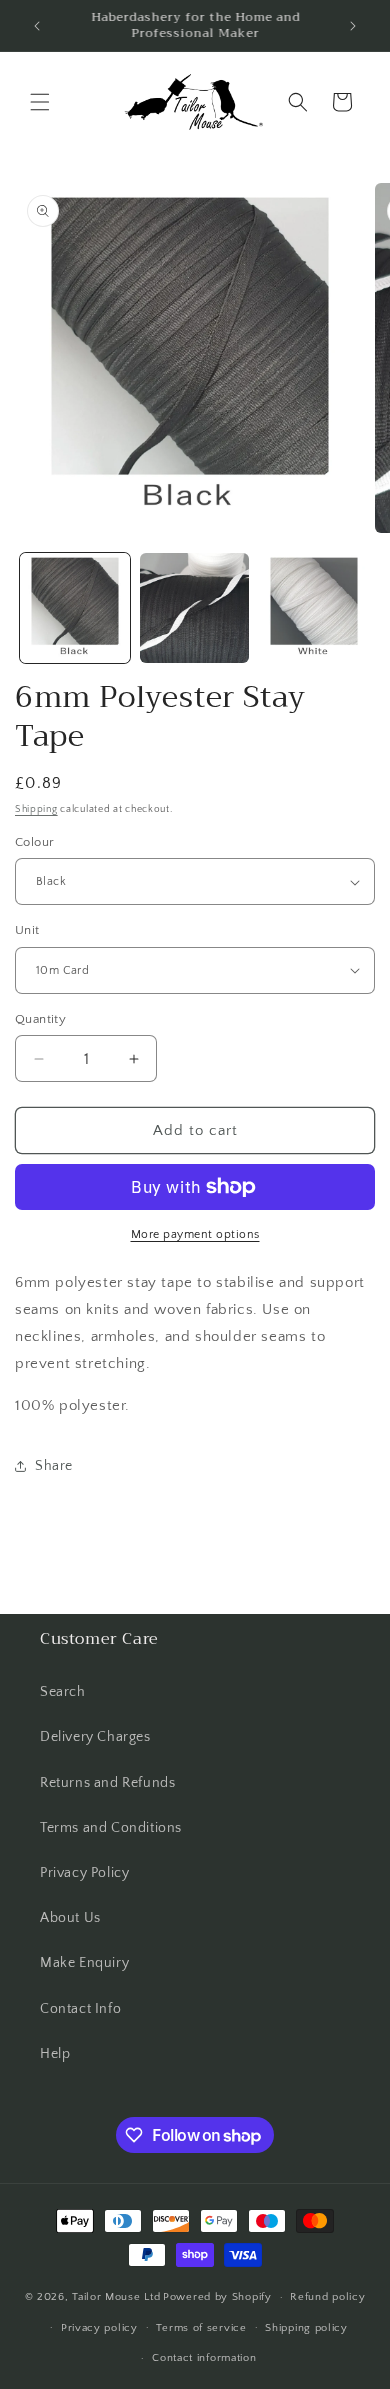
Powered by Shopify (217, 2297)
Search (63, 1692)
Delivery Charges (95, 1737)
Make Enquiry (84, 1963)
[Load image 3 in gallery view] (314, 608)
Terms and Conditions (111, 1828)
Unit (27, 930)
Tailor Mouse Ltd (116, 2297)
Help (55, 2054)
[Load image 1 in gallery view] (75, 608)
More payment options (195, 1234)
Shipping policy (306, 2328)
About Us (70, 1918)
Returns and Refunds (107, 1783)
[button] (40, 102)
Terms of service (201, 2328)
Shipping (36, 809)
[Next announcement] (353, 26)
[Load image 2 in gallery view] (195, 608)
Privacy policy (99, 2328)
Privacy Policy (84, 1873)
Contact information (204, 2358)
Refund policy (327, 2297)
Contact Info (80, 2009)
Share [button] (54, 1466)
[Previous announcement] (37, 26)
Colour (34, 842)
